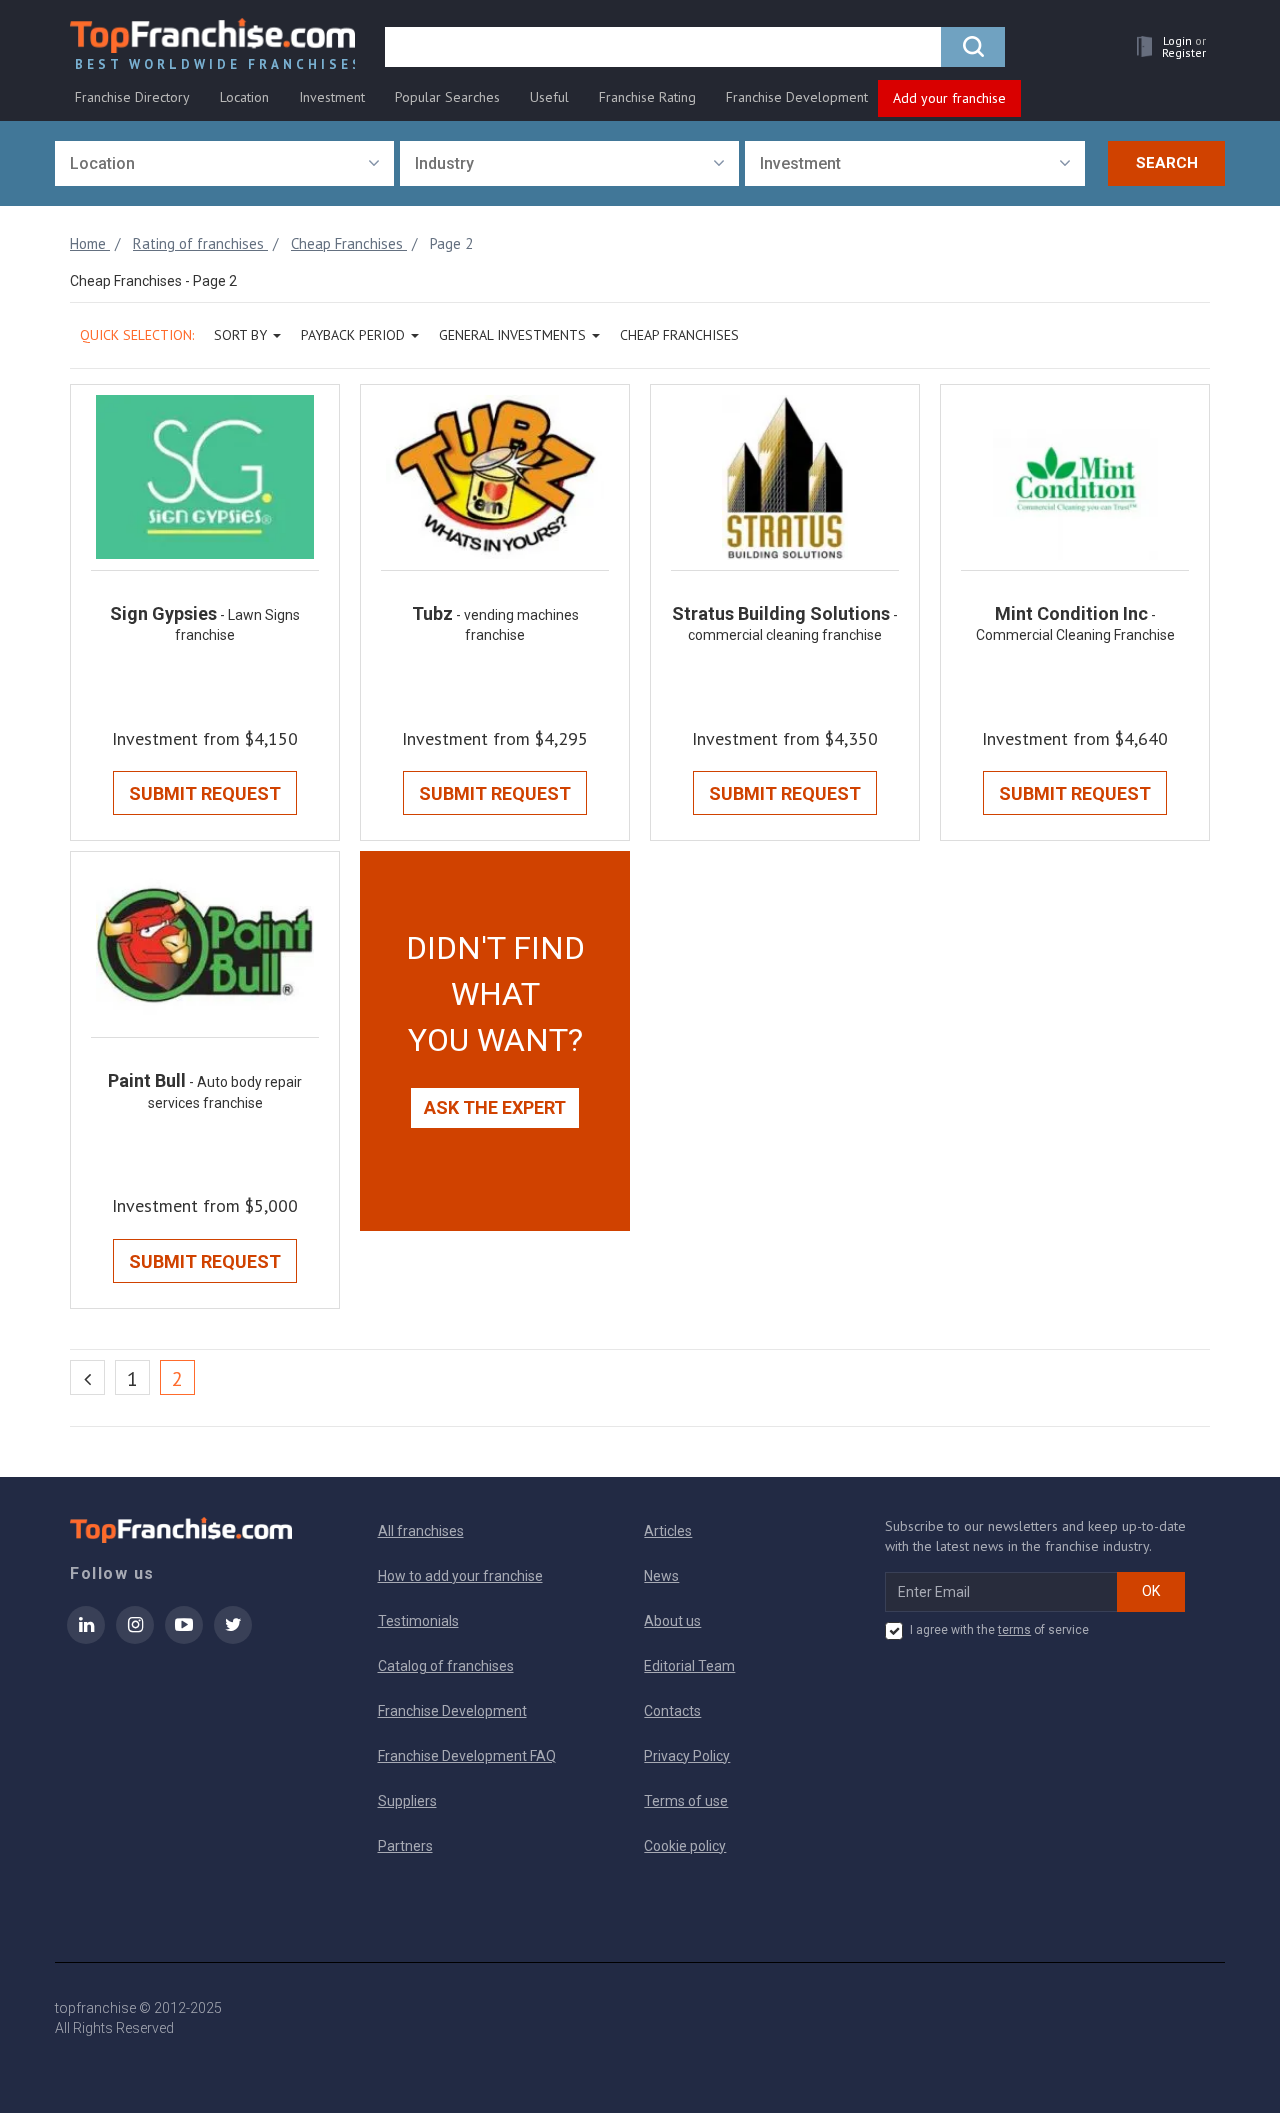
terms (1014, 1630)
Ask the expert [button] (495, 1107)
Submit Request (205, 793)
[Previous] (87, 1377)
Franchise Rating (647, 97)
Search (1167, 163)
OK (1151, 1591)
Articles (668, 1531)
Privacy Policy (687, 1756)
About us (672, 1621)
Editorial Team (689, 1666)
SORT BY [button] (240, 335)
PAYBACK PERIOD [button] (353, 335)
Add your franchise (949, 98)
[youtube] (184, 1638)
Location (244, 97)
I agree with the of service (999, 1630)
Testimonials (418, 1621)
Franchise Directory (132, 97)
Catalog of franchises (446, 1666)
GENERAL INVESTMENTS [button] (512, 335)
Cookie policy (685, 1846)
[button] (1166, 46)
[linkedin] (86, 1638)
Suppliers (407, 1801)
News (661, 1576)
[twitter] (233, 1638)
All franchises (421, 1531)
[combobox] (224, 163)
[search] (973, 47)
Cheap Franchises (679, 335)
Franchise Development (797, 97)
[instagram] (135, 1638)
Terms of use (686, 1801)
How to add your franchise (460, 1576)
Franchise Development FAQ (467, 1756)
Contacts (672, 1711)
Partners (405, 1846)
